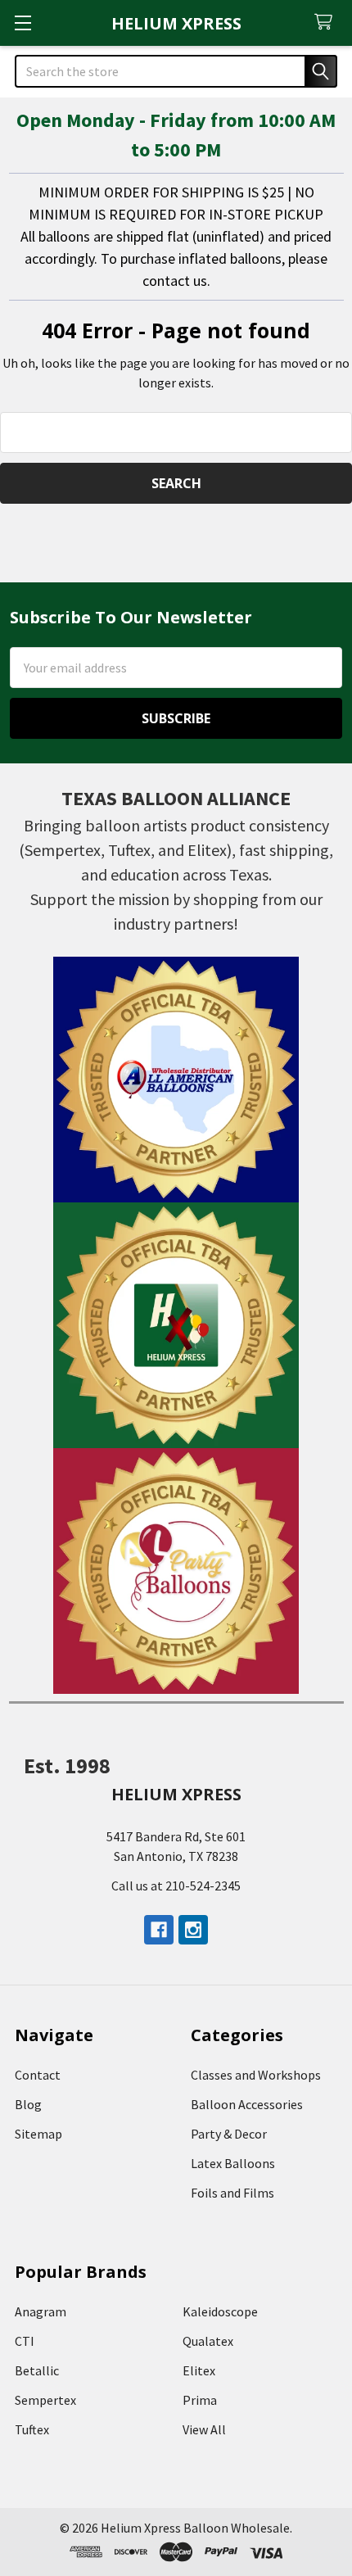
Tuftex (32, 2429)
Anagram (41, 2311)
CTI (25, 2341)
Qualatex (208, 2341)
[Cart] (327, 23)
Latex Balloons (233, 2163)
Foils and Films (232, 2193)
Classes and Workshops (256, 2075)
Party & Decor (229, 2134)
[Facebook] (159, 1930)
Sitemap (38, 2134)
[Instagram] (193, 1930)
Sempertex (45, 2400)
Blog (28, 2104)
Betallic (37, 2370)
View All (204, 2429)
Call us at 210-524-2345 (176, 1886)
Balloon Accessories (247, 2104)
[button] (176, 1080)
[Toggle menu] (23, 23)
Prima (200, 2400)
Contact (38, 2075)
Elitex (199, 2370)
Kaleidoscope (220, 2311)
